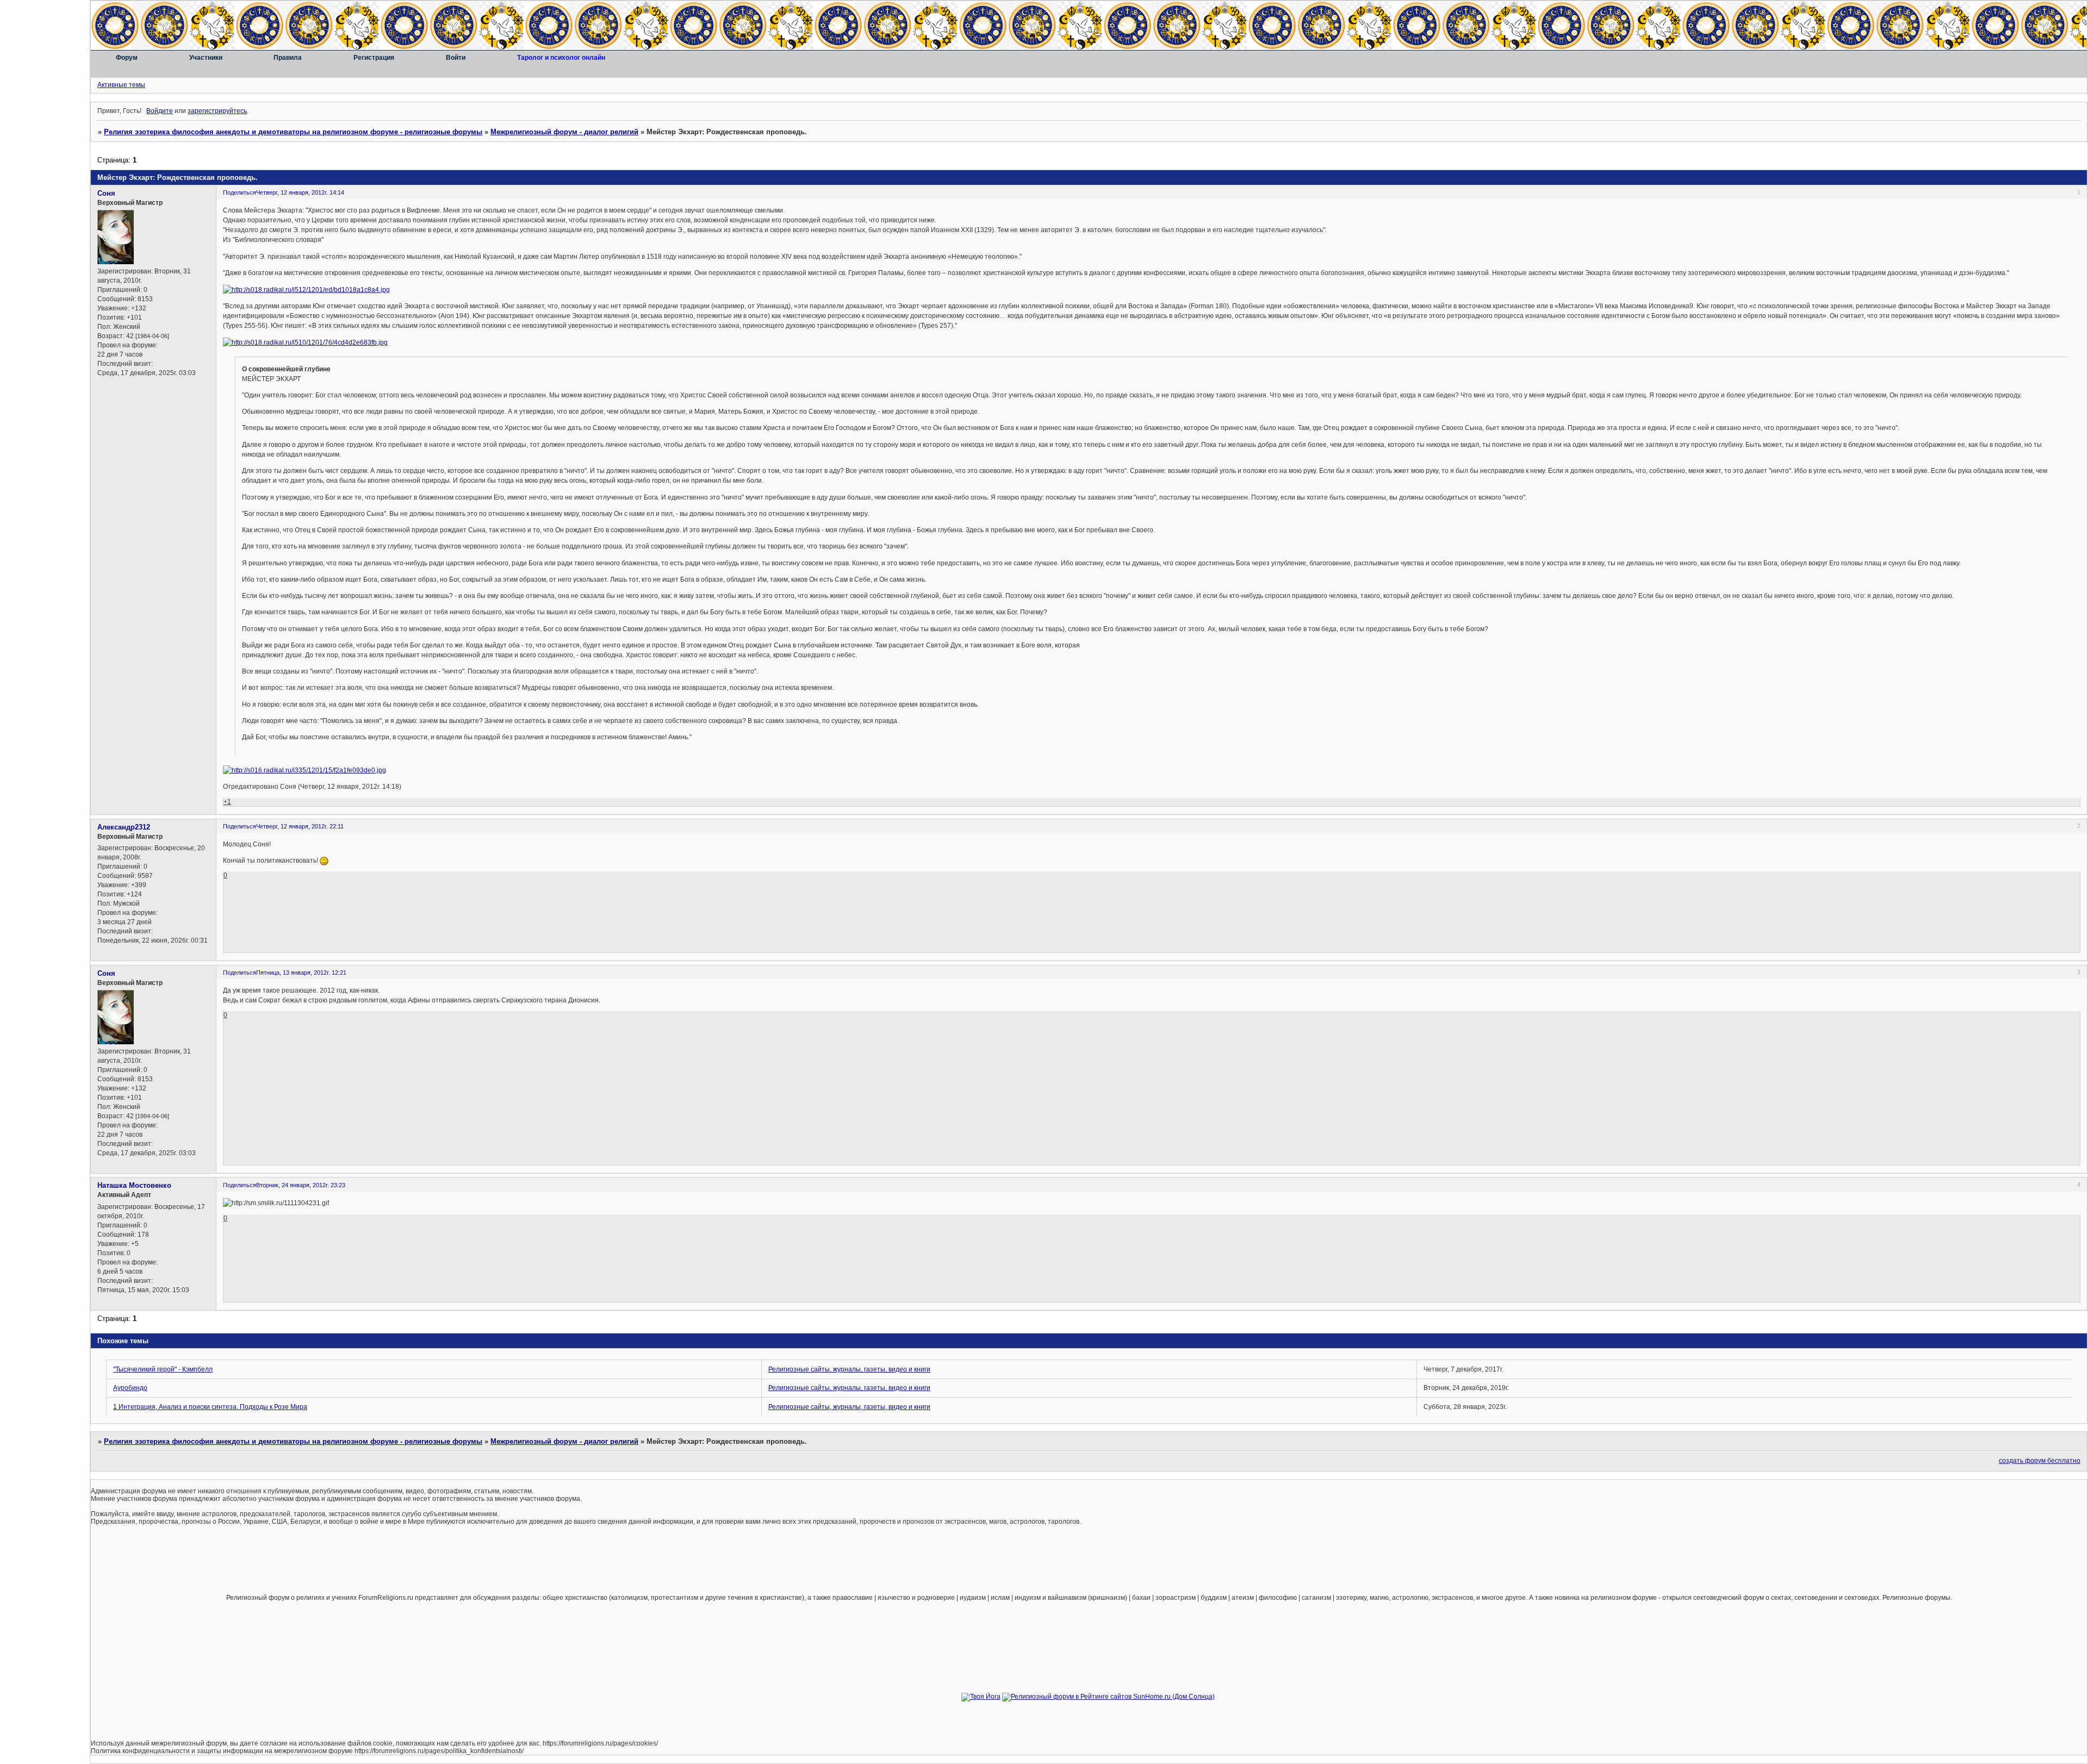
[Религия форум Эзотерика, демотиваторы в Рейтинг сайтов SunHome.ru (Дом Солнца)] (1108, 1697)
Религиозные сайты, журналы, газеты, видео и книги (849, 1369)
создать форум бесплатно (2040, 1461)
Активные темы (121, 85)
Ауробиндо (130, 1388)
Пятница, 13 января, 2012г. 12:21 (301, 973)
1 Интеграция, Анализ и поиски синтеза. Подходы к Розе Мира (210, 1407)
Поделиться (240, 192)
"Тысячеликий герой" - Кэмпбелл (163, 1369)
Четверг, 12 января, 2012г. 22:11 (300, 826)
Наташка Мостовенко (134, 1185)
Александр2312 (124, 827)
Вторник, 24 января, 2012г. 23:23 (301, 1185)
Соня (106, 193)
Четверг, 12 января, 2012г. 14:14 (300, 192)
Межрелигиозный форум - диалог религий (564, 132)
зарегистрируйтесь (217, 111)
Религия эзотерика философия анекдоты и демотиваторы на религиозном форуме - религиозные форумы (293, 132)
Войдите (160, 111)
